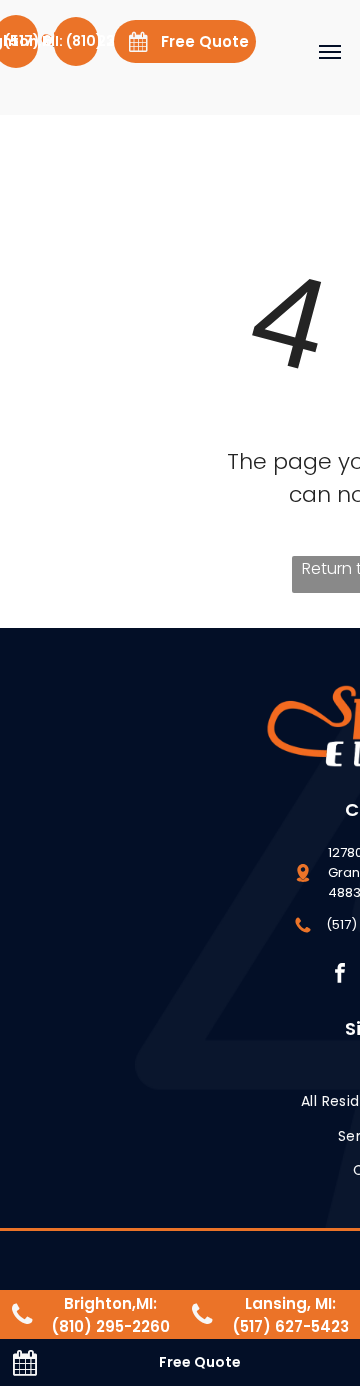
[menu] (330, 52)
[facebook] (340, 975)
